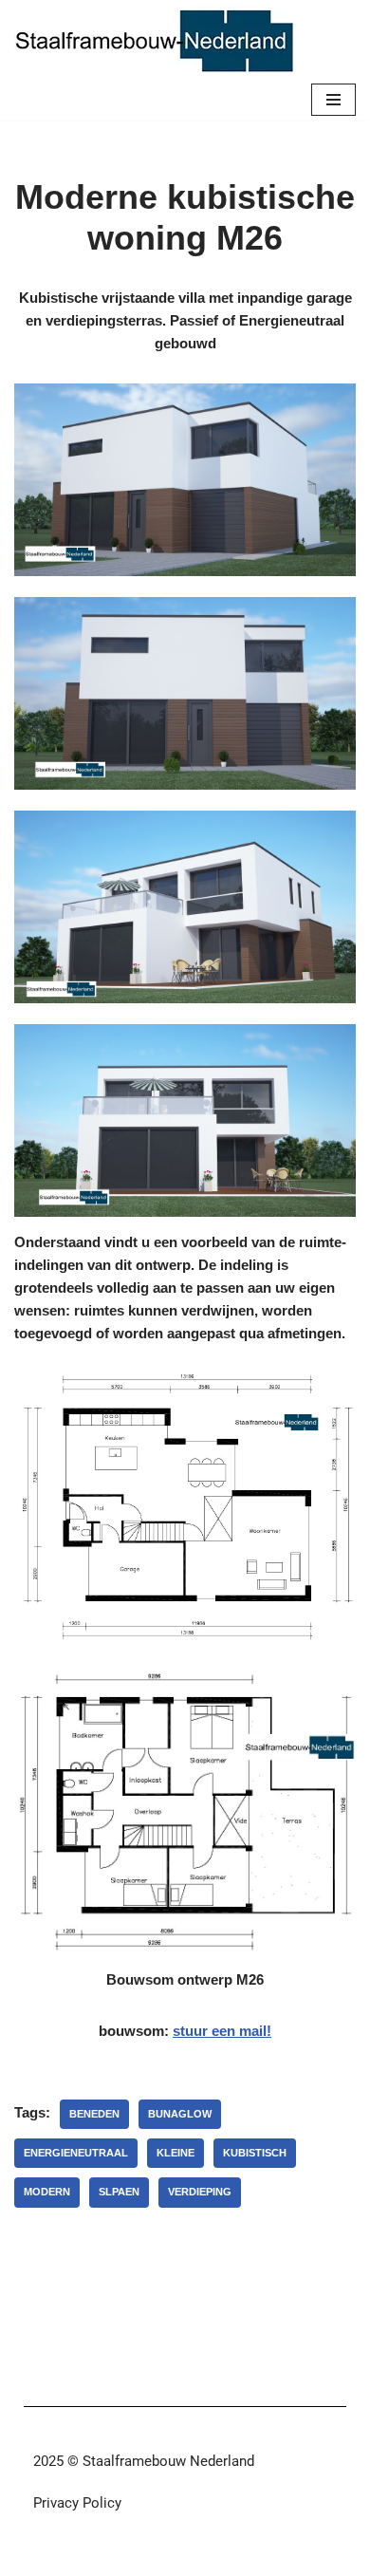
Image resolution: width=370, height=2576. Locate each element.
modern (47, 2192)
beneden (94, 2114)
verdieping (200, 2192)
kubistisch (255, 2153)
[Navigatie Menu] (333, 100)
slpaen (119, 2192)
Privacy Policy (77, 2503)
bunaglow (180, 2114)
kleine (176, 2153)
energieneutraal (76, 2153)
